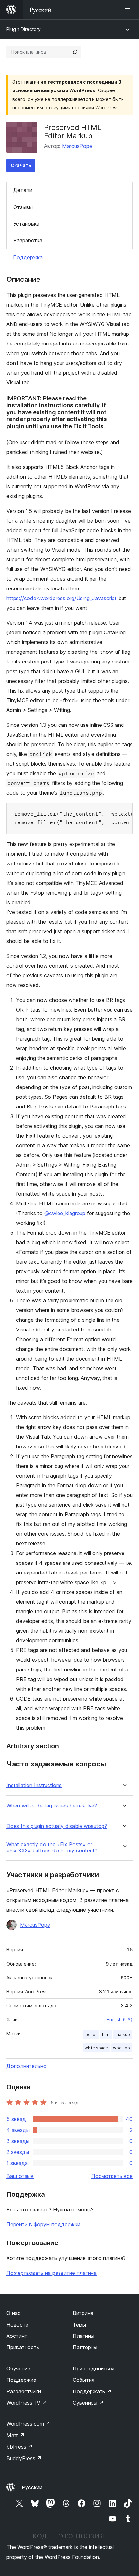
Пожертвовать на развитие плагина (52, 2273)
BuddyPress (24, 2458)
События (84, 2380)
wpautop (122, 2048)
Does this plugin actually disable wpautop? (57, 1826)
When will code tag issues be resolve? (52, 1806)
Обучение (18, 2369)
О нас (14, 2313)
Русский (32, 2487)
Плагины (84, 2336)
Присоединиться (94, 2369)
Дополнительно (27, 2066)
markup (123, 2035)
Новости (17, 2325)
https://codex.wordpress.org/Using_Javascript (62, 598)
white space (96, 2048)
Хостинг (17, 2336)
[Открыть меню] (129, 10)
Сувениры (88, 2403)
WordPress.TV (27, 2403)
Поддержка (28, 257)
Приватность (23, 2347)
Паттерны (85, 2347)
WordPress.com (28, 2424)
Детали (23, 190)
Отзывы (23, 207)
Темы (79, 2325)
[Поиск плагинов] (75, 52)
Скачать (21, 165)
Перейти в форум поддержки (43, 2224)
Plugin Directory (24, 29)
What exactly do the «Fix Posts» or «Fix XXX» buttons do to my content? (52, 1848)
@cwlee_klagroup (65, 1213)
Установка (26, 224)
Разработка (28, 240)
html (106, 2035)
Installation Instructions (34, 1785)
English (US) (120, 2020)
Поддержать (92, 2391)
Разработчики (24, 2391)
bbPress (20, 2447)
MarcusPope (77, 146)
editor (91, 2035)
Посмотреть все (112, 2176)
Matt (16, 2435)
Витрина (83, 2313)
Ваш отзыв (20, 2176)
